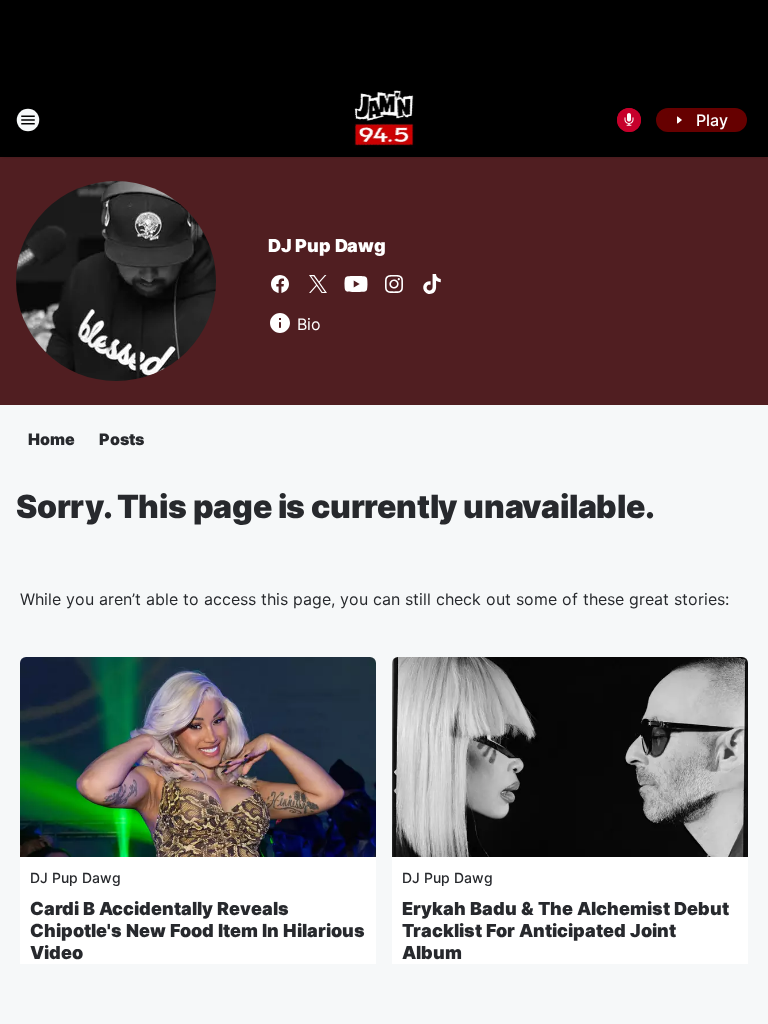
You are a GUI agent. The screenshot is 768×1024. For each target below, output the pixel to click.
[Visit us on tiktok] (432, 284)
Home (51, 439)
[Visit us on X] (318, 284)
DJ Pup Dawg (327, 245)
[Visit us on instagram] (394, 284)
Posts (121, 439)
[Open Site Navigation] (28, 120)
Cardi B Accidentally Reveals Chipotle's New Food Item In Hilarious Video (197, 930)
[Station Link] (384, 120)
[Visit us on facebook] (280, 284)
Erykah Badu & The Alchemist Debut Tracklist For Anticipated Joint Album (565, 930)
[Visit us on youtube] (356, 284)
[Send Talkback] (629, 120)
